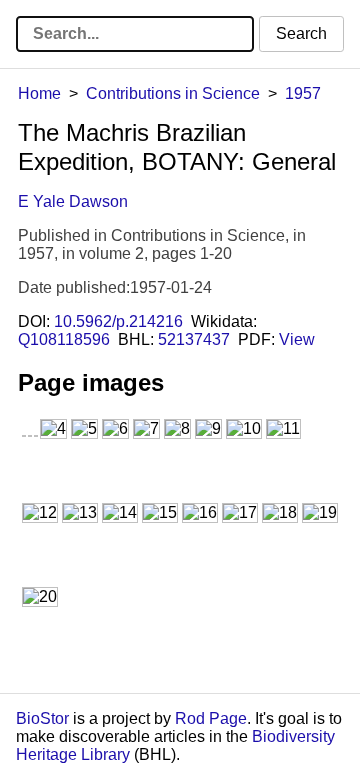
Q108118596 (64, 339)
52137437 (194, 339)
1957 (303, 93)
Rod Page (211, 718)
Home (39, 93)
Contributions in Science (173, 93)
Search (301, 33)
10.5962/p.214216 (118, 321)
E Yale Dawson (73, 201)
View (297, 339)
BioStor (42, 718)
